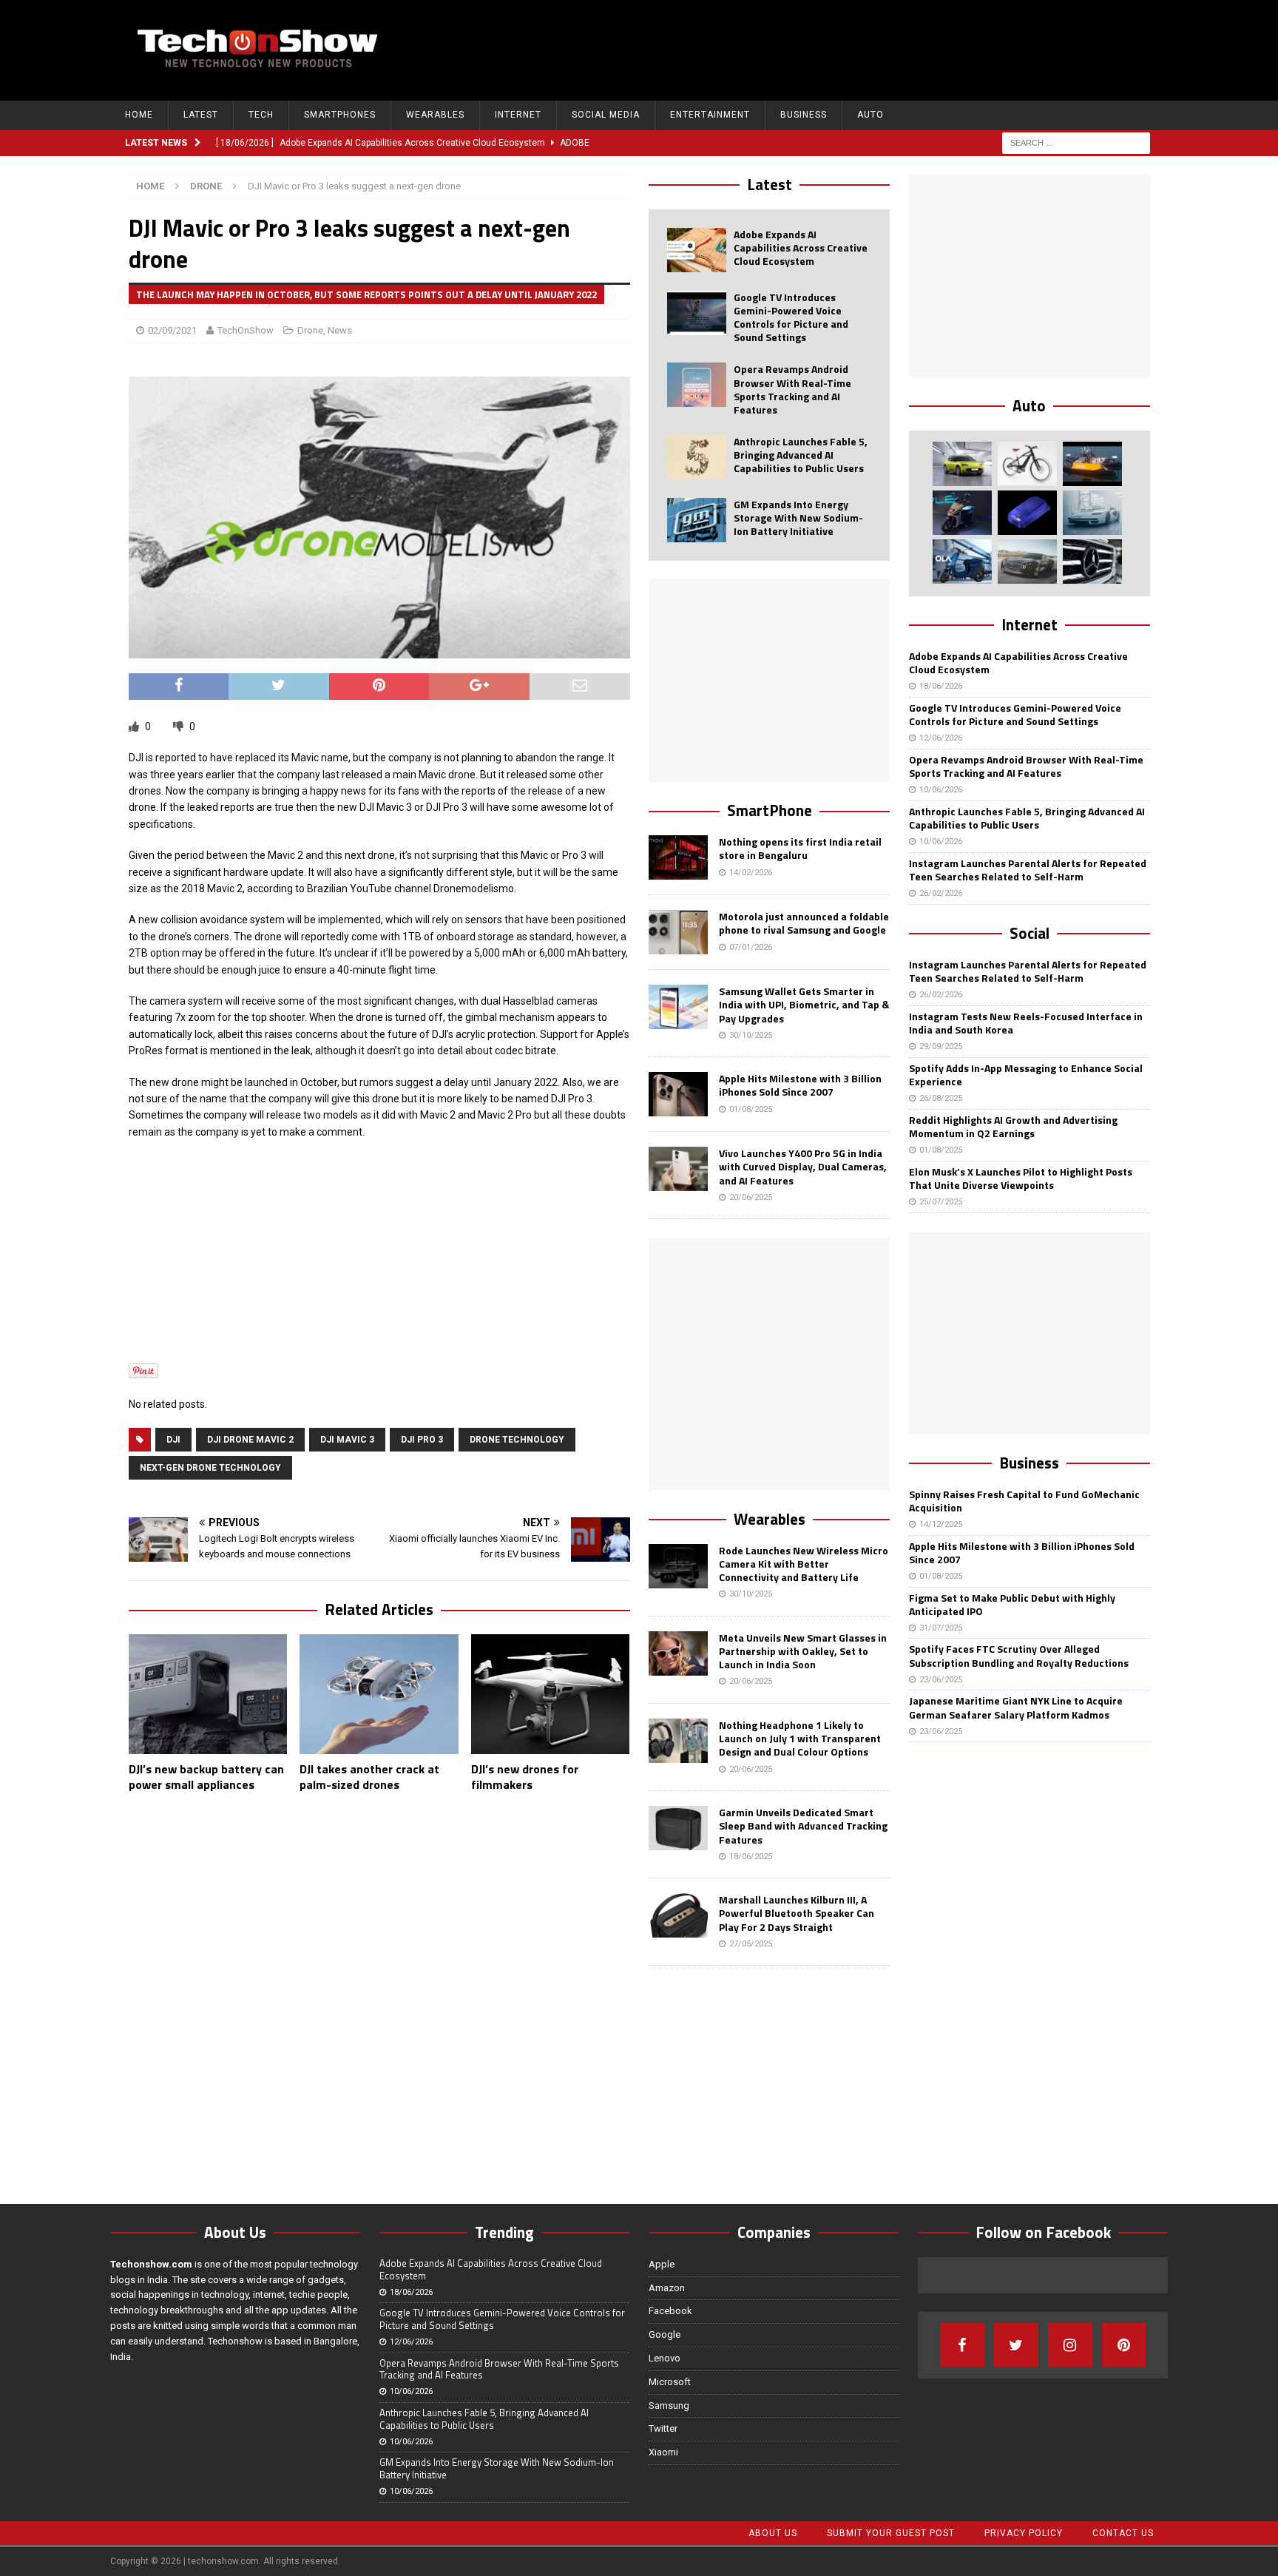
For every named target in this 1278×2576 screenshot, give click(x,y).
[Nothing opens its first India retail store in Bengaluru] (678, 857)
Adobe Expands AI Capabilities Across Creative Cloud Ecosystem (801, 247)
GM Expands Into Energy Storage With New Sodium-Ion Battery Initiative (798, 517)
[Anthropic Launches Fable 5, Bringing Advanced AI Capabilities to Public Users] (697, 457)
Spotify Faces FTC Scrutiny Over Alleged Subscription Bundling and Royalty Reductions (1019, 1655)
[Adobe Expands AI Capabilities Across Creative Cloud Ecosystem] (697, 250)
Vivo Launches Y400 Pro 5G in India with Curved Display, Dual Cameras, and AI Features (803, 1166)
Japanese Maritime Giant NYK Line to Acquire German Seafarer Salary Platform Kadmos (1016, 1707)
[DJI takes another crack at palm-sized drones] (379, 1694)
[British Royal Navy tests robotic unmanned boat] (1092, 464)
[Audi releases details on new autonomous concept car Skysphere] (1027, 562)
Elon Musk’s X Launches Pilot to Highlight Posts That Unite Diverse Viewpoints (1021, 1178)
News (340, 330)
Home (139, 115)
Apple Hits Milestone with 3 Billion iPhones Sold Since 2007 (800, 1085)
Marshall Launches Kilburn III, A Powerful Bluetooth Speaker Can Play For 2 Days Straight (797, 1913)
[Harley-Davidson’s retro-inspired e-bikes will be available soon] (1027, 464)
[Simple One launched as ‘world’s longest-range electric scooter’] (962, 513)
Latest (201, 115)
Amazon (667, 2288)
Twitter (663, 2428)
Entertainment (710, 115)
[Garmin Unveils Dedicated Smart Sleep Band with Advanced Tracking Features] (678, 1828)
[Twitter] (1016, 2345)
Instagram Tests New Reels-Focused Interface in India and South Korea (1026, 1023)
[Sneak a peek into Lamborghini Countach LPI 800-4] (1092, 513)
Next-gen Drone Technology (210, 1468)
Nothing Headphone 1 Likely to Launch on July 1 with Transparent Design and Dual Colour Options (800, 1738)
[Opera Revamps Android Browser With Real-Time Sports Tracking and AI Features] (697, 385)
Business (804, 115)
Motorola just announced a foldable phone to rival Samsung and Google (804, 923)
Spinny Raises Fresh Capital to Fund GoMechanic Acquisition (1024, 1501)
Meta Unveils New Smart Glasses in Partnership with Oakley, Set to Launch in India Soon (803, 1651)
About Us (773, 2533)
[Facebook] (962, 2345)
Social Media (606, 115)
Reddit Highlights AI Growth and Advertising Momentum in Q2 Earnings (1013, 1126)
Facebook (670, 2311)
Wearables (435, 115)
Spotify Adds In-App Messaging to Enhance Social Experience (1026, 1075)
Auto (870, 115)
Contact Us (1123, 2533)
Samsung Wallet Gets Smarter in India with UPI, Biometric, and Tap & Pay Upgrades (804, 1004)
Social (1029, 933)
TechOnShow (246, 330)
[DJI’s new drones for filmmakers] (551, 1694)
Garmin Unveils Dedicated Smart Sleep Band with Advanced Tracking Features (803, 1825)
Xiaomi (663, 2452)
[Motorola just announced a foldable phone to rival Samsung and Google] (678, 932)
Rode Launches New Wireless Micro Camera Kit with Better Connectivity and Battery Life (804, 1564)
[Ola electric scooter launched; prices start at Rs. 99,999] (962, 562)
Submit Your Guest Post (891, 2533)
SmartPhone (770, 810)
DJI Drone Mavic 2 (250, 1440)
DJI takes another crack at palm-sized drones (369, 1777)
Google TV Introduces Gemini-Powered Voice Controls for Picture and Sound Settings (791, 317)
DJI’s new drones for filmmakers (525, 1777)
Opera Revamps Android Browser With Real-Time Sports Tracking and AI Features (792, 389)
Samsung (669, 2405)
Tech (261, 115)
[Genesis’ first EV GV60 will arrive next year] (962, 464)
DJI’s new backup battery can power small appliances (206, 1777)
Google (665, 2334)
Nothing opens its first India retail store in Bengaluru (800, 848)
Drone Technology (517, 1440)
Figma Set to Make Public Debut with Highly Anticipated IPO (1012, 1604)
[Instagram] (1070, 2345)
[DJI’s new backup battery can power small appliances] (208, 1694)
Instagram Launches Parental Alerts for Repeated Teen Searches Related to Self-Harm (1028, 870)
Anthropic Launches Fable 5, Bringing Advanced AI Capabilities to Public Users (801, 455)
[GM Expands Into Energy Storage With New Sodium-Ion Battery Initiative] (697, 520)
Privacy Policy (1024, 2533)
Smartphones (340, 115)
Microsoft (670, 2382)
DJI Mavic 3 (347, 1440)
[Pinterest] (1124, 2345)
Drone (310, 330)
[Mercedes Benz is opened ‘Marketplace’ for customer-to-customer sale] (1092, 562)
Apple (662, 2264)
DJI (173, 1440)
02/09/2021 (172, 330)
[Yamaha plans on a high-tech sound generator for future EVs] (1027, 513)
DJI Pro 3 (422, 1440)
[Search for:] (1076, 142)
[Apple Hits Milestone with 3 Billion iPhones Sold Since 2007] (678, 1094)
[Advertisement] (884, 48)
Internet (518, 115)
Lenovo (665, 2358)
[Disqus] (379, 1995)
